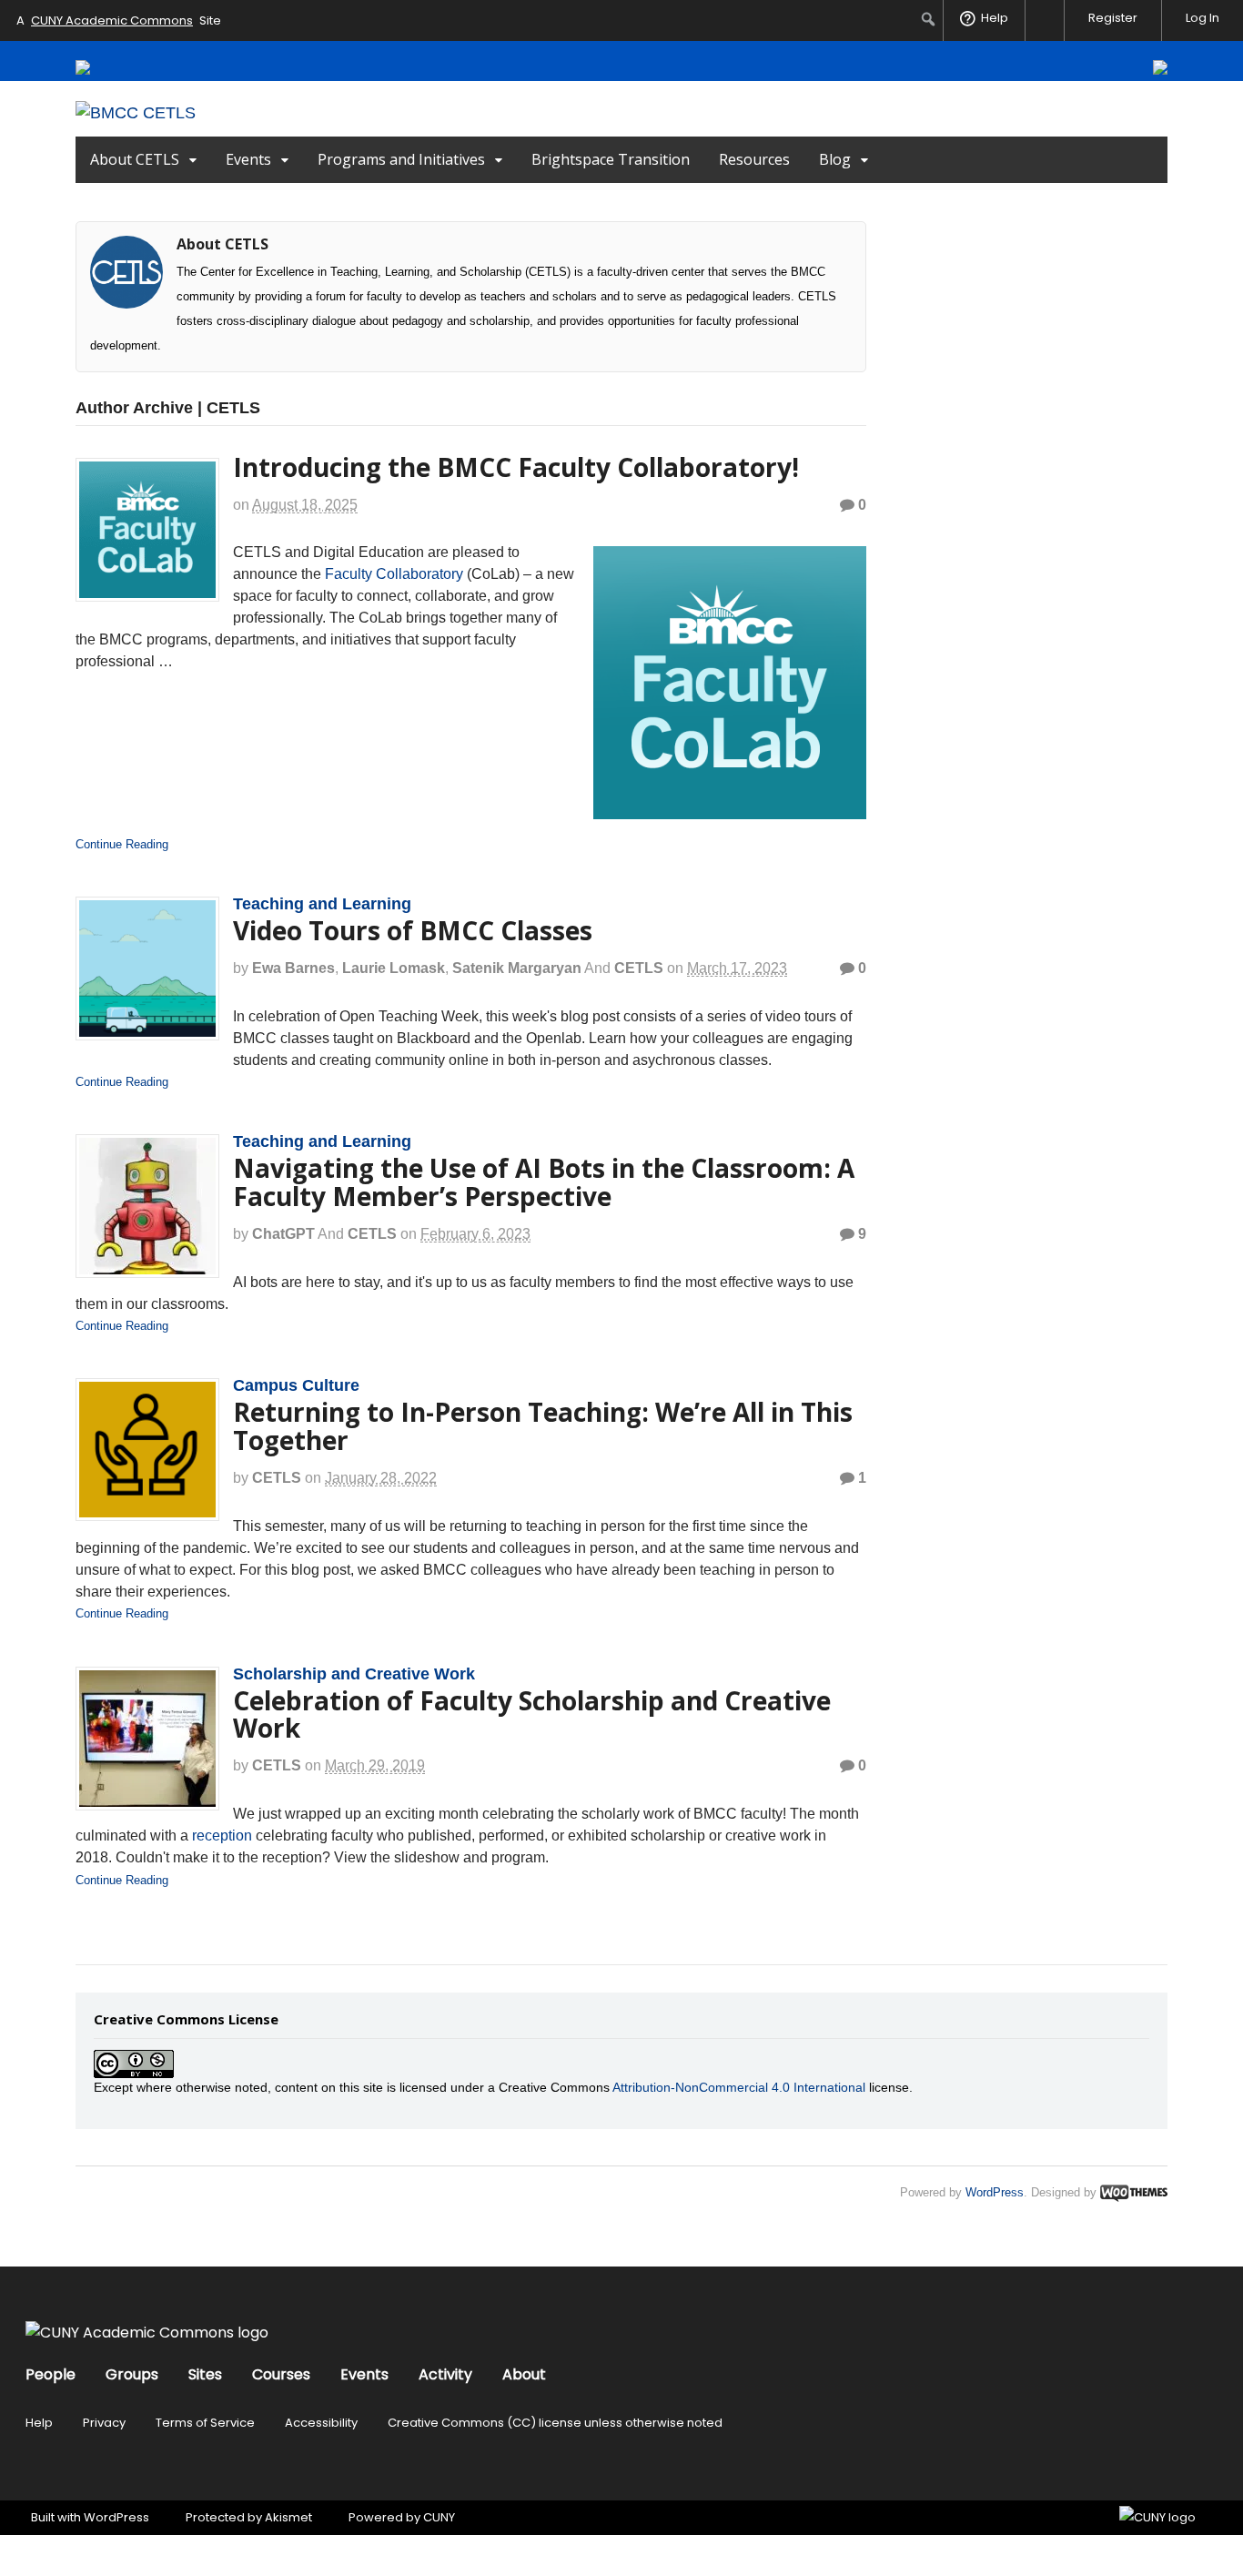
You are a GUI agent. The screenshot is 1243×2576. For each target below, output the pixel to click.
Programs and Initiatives (401, 159)
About (524, 2374)
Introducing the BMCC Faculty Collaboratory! (516, 467)
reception (222, 1836)
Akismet (288, 2517)
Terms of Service (205, 2423)
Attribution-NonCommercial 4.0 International (739, 2087)
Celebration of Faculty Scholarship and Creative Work (532, 1714)
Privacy (104, 2423)
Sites (205, 2374)
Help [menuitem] (995, 18)
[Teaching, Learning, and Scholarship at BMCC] (136, 113)
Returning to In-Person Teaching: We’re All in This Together (543, 1426)
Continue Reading (122, 844)
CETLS (639, 968)
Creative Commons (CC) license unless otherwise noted (555, 2423)
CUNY (439, 2517)
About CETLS (135, 159)
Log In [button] (1203, 18)
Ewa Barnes (293, 968)
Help (39, 2423)
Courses (281, 2374)
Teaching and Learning (322, 904)
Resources (754, 159)
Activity (445, 2374)
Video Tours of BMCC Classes (413, 930)
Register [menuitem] (1113, 18)
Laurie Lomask (394, 968)
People (51, 2374)
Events (248, 159)
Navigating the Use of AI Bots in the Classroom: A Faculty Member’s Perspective (544, 1182)
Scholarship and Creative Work (354, 1674)
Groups (132, 2374)
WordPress (995, 2192)
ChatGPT (283, 1234)
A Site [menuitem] (119, 20)
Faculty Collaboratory (394, 574)
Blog (835, 159)
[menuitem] (929, 19)
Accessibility (321, 2423)
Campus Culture (296, 1385)
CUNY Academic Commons (112, 20)
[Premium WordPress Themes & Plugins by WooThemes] (1134, 2192)
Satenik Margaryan (517, 968)
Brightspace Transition (611, 159)
